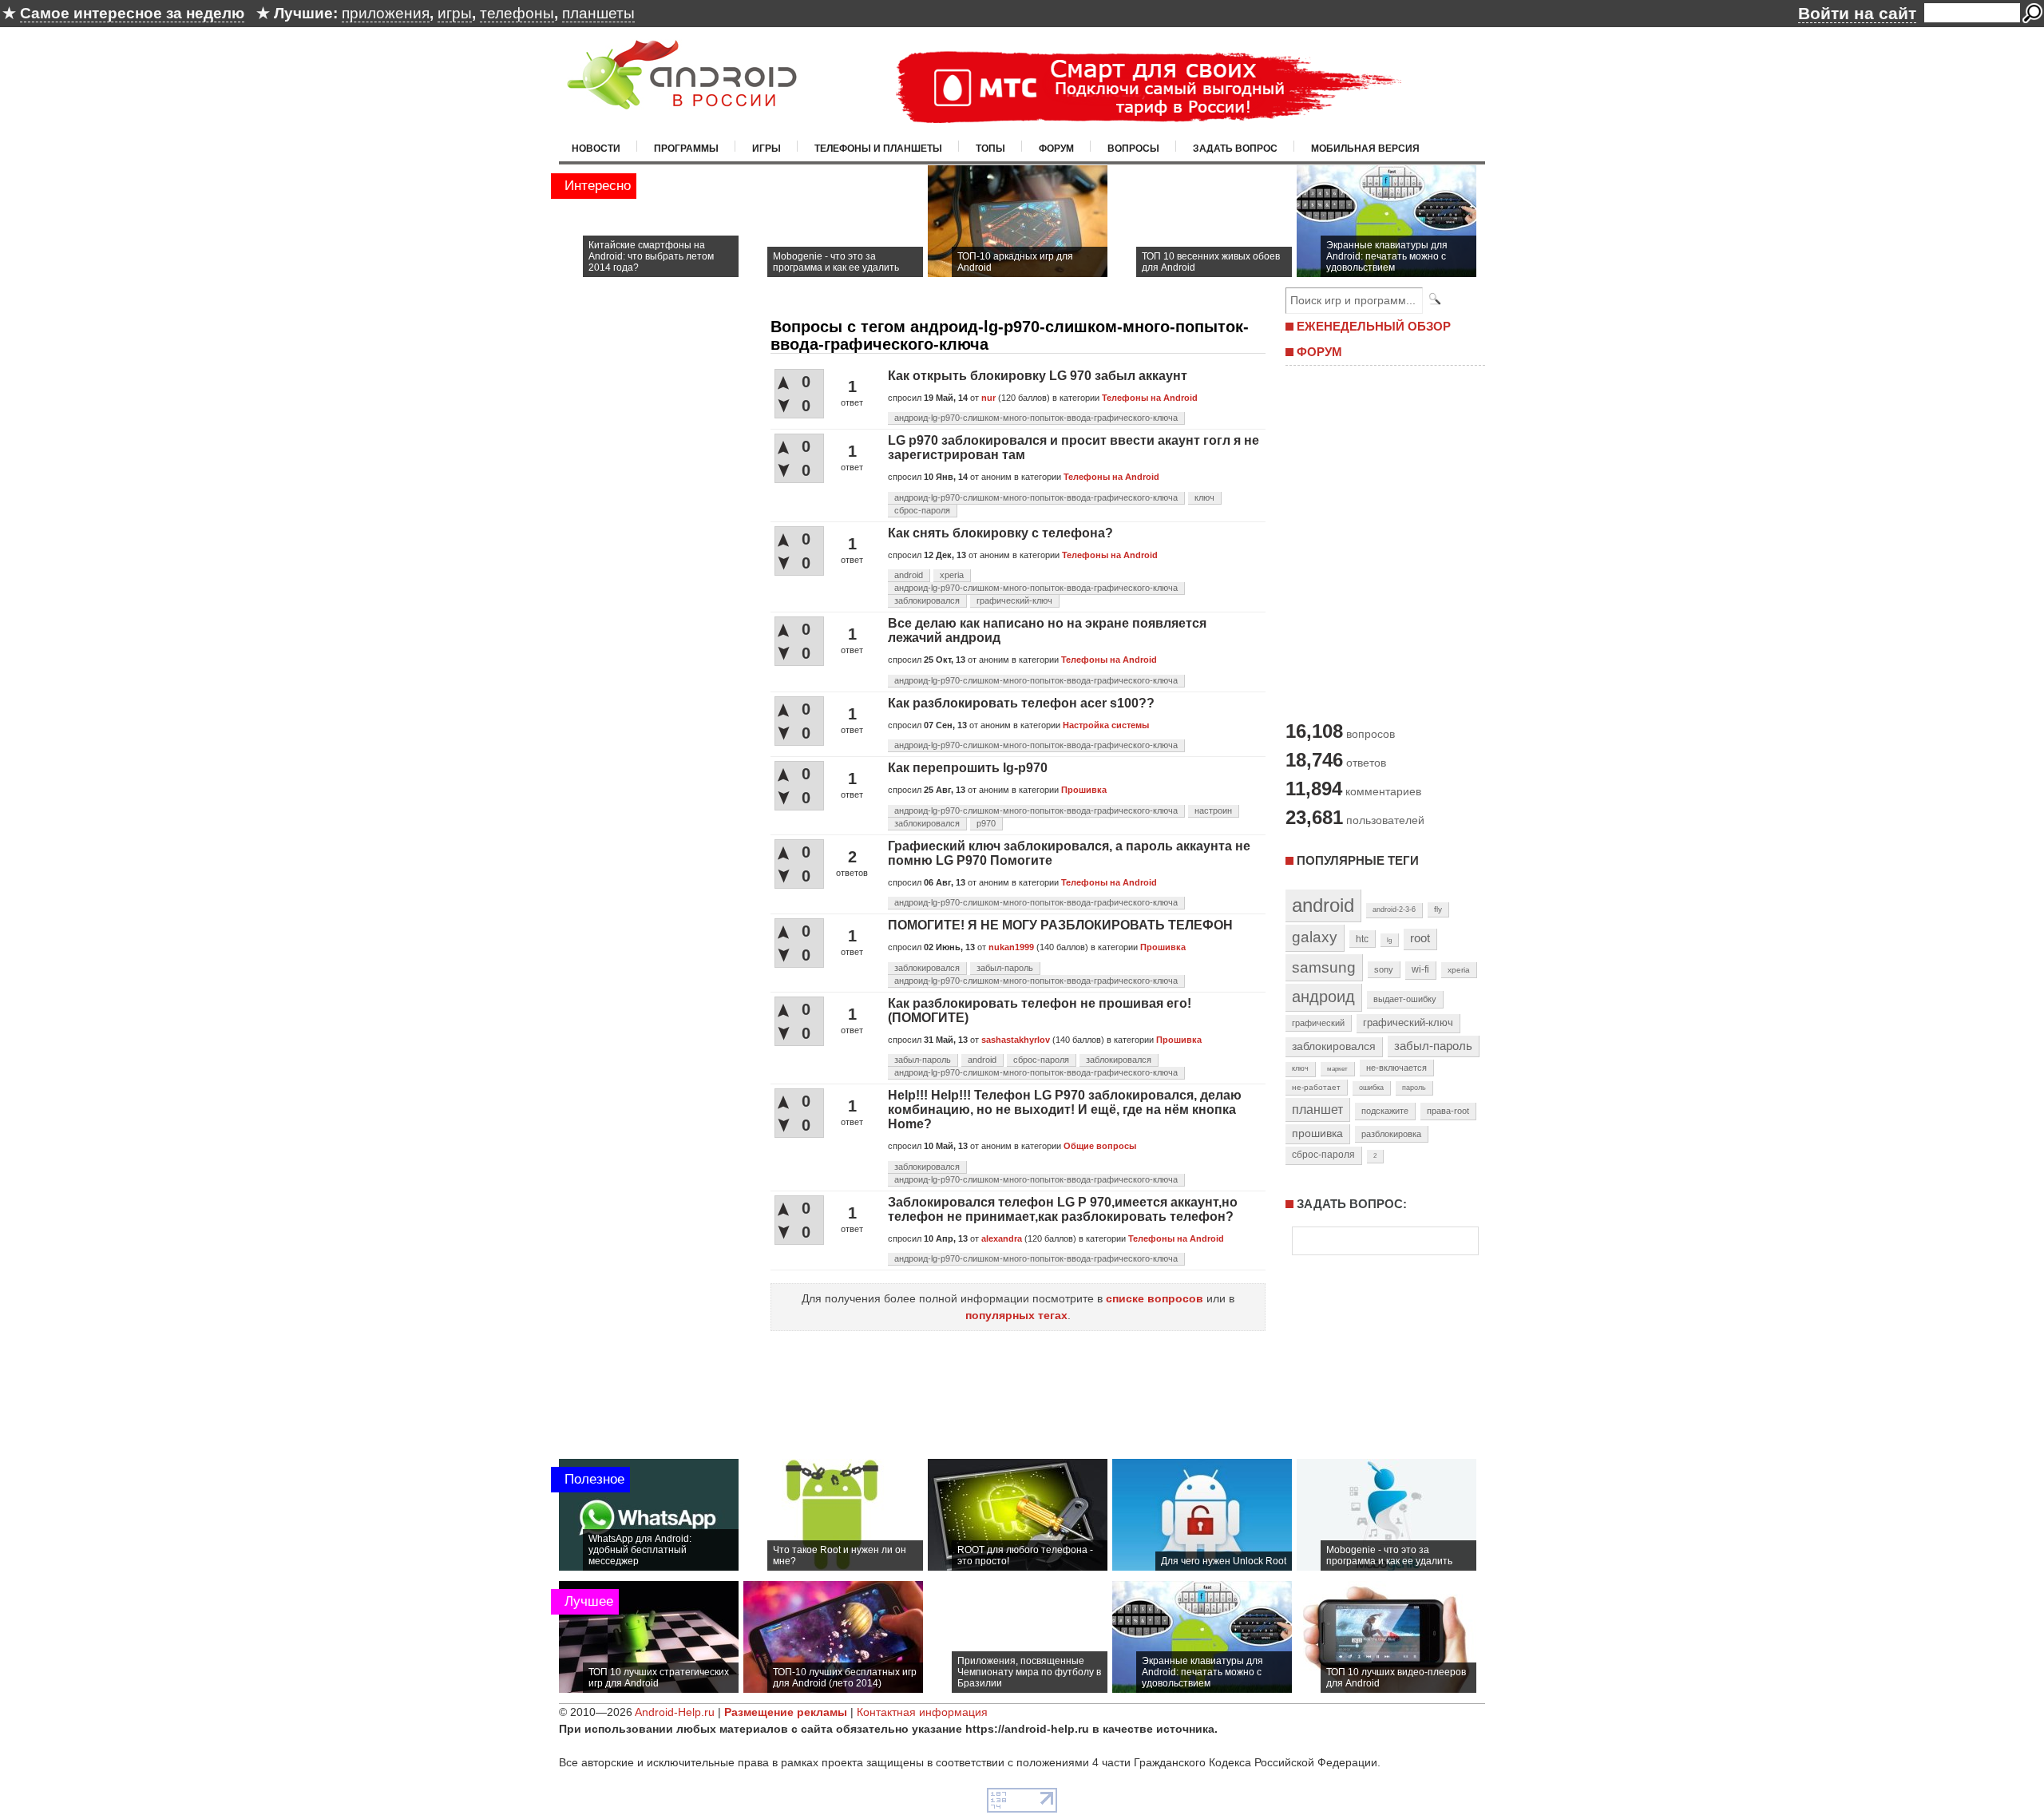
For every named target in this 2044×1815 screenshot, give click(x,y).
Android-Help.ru (675, 1712)
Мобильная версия (1365, 149)
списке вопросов (1155, 1298)
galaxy (1315, 937)
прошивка (1317, 1133)
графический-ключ (1014, 600)
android (909, 575)
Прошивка (1084, 790)
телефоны (517, 13)
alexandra (1002, 1238)
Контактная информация (922, 1712)
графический (1318, 1023)
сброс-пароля (922, 510)
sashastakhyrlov (1016, 1040)
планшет (1317, 1109)
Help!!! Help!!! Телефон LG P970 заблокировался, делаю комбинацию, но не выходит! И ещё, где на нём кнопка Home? (1065, 1110)
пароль (1414, 1088)
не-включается (1396, 1068)
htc (1362, 939)
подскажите (1385, 1111)
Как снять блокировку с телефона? (1000, 533)
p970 (986, 823)
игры (455, 13)
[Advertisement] (1381, 541)
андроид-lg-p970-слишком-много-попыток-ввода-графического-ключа (1036, 418)
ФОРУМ (1319, 352)
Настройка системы (1106, 725)
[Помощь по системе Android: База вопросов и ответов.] (682, 99)
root (1420, 938)
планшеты (598, 13)
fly (1438, 909)
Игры (766, 149)
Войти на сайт (1857, 13)
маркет (1337, 1068)
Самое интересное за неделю (132, 13)
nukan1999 (1011, 947)
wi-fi (1420, 969)
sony (1384, 969)
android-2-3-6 (1394, 909)
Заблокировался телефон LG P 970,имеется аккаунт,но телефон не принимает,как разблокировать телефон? (1063, 1209)
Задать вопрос (1235, 149)
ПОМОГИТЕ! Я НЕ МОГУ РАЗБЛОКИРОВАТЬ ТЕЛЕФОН (1060, 925)
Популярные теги (1358, 860)
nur (988, 398)
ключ (1204, 497)
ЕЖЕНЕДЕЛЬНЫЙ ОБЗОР (1374, 326)
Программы (686, 149)
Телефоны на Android (1150, 398)
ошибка (1371, 1088)
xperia (952, 575)
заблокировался (927, 600)
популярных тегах (1016, 1315)
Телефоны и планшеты (878, 149)
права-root (1448, 1111)
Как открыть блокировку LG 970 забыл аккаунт (1038, 376)
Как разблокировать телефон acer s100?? (1021, 703)
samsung (1324, 967)
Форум (1056, 149)
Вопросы (1133, 149)
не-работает (1316, 1087)
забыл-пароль (1005, 968)
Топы (990, 149)
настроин (1213, 810)
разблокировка (1391, 1134)
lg (1389, 940)
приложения (386, 13)
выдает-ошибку (1405, 999)
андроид (1323, 997)
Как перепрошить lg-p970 (968, 768)
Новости (596, 149)
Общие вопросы (1100, 1146)
